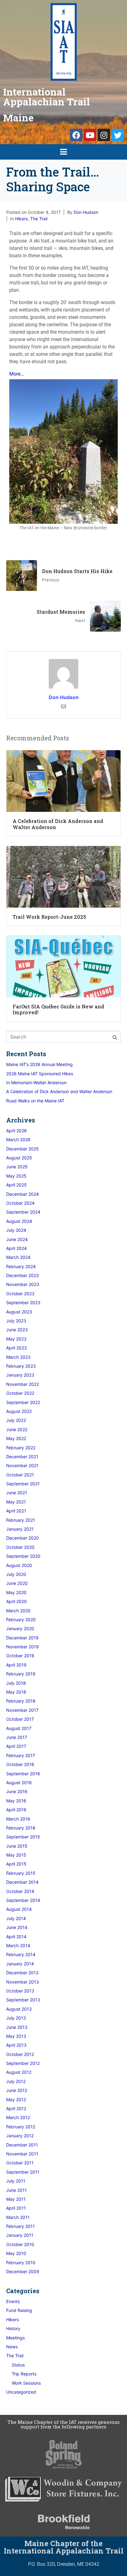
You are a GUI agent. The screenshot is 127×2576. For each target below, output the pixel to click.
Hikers (21, 219)
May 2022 (16, 1438)
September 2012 (23, 2063)
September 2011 (23, 2172)
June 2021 (17, 1493)
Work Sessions (26, 2383)
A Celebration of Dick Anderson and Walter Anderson (59, 1091)
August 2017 (19, 1728)
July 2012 (16, 2081)
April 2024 (16, 1248)
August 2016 (19, 1782)
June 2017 (17, 1737)
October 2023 (20, 1294)
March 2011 (18, 2217)
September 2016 (23, 1774)
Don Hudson (86, 212)
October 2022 (20, 1393)
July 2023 (16, 1321)
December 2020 (23, 1538)
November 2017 (22, 1710)
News (12, 2347)
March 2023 (18, 1357)
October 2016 (20, 1764)
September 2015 (23, 1837)
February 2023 (21, 1366)
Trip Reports (24, 2374)
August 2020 (19, 1565)
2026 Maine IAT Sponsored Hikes (40, 1074)
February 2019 (21, 1674)
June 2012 (17, 2090)
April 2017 (16, 1746)
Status (18, 2365)
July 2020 (16, 1574)
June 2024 (17, 1239)
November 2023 (23, 1284)
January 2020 (20, 1628)
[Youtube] (90, 135)
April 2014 (16, 1937)
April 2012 (16, 2108)
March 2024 (18, 1257)
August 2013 (19, 2009)
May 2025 (16, 1176)
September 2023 (23, 1302)
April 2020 (16, 1601)
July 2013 (16, 2018)
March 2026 (18, 1139)
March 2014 (18, 1945)
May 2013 (16, 2036)
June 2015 (17, 1846)
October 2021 (20, 1475)
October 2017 (20, 1719)
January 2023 (20, 1375)
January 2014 (20, 1964)
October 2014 (20, 1891)
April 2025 (16, 1185)
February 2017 (21, 1755)
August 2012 (19, 2072)
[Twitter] (118, 135)
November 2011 (22, 2154)
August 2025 (19, 1158)
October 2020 (20, 1547)
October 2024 (20, 1203)
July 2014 (16, 1918)
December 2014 (22, 1882)
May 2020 (16, 1592)
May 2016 (16, 1801)
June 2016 (17, 1791)
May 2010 (16, 2253)
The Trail (39, 219)
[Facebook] (76, 135)
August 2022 (19, 1411)
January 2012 (20, 2136)
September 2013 (23, 2000)
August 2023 (19, 1312)
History (13, 2328)
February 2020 (21, 1620)
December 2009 (23, 2271)
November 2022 (23, 1384)
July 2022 (16, 1420)
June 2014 (17, 1927)
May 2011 (16, 2199)
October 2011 (20, 2163)
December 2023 (23, 1275)
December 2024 (23, 1194)
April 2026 (16, 1131)
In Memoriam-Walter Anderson (36, 1082)
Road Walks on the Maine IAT (35, 1101)
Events (13, 2301)
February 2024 (21, 1266)
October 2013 (20, 1991)
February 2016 (21, 1828)
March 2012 (18, 2117)
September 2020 (23, 1556)
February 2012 (21, 2127)
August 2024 (19, 1221)
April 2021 (16, 1511)
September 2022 (23, 1402)
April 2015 (16, 1864)
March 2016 (18, 1819)
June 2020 (17, 1583)
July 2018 (16, 1683)
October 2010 (20, 2244)
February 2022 (21, 1448)
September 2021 (23, 1484)
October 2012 (20, 2054)
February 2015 (21, 1873)
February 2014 (21, 1954)
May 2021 (16, 1502)
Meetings (15, 2338)
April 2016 (16, 1810)
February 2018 (21, 1701)
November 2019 (23, 1647)
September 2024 (23, 1212)
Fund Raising (19, 2310)
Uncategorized (21, 2392)
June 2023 (17, 1330)
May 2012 (16, 2100)
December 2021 (22, 1457)
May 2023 (16, 1339)
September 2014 (23, 1900)
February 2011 (20, 2226)
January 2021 (20, 1529)
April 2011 (16, 2208)
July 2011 (16, 2181)
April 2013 (16, 2045)
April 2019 (16, 1665)
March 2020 (18, 1611)
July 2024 (16, 1230)
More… (16, 374)
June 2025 (17, 1167)
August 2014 (19, 1909)
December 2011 (22, 2145)
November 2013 (23, 1982)
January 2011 (20, 2235)
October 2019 (20, 1656)
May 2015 (16, 1855)
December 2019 (22, 1638)
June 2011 (16, 2190)
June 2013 (17, 2027)
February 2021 (21, 1520)
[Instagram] (104, 135)
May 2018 (16, 1692)
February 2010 (21, 2263)
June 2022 (17, 1429)
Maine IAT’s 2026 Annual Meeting (39, 1064)
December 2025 (23, 1149)
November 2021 (22, 1465)
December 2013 (22, 1973)
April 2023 (16, 1348)
